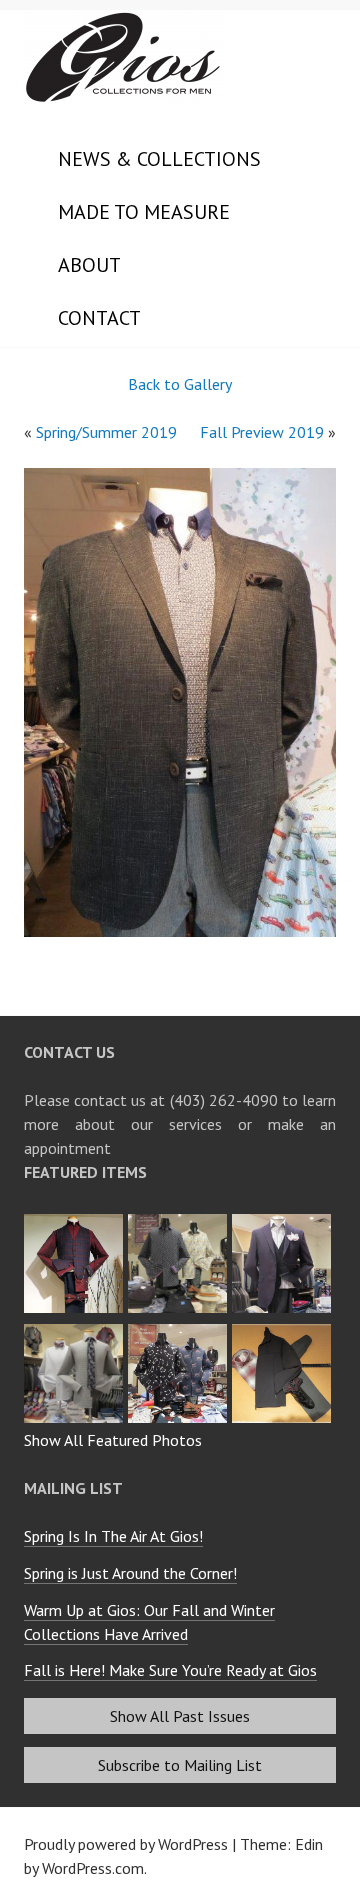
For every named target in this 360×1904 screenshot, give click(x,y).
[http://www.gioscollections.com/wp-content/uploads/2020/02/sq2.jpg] (284, 1220)
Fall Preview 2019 (262, 432)
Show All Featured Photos (113, 1440)
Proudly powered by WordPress (126, 1844)
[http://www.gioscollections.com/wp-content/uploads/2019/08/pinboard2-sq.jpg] (284, 1330)
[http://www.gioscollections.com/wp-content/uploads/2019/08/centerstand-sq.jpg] (180, 1330)
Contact (99, 318)
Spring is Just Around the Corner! (130, 1573)
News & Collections (159, 159)
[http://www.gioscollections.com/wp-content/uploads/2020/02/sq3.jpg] (180, 1220)
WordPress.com (93, 1868)
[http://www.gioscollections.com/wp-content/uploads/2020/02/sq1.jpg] (76, 1330)
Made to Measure (144, 212)
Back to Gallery (180, 384)
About (89, 265)
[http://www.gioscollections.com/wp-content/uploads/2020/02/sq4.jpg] (76, 1220)
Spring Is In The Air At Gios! (113, 1536)
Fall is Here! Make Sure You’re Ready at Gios (170, 1670)
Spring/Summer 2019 (106, 432)
